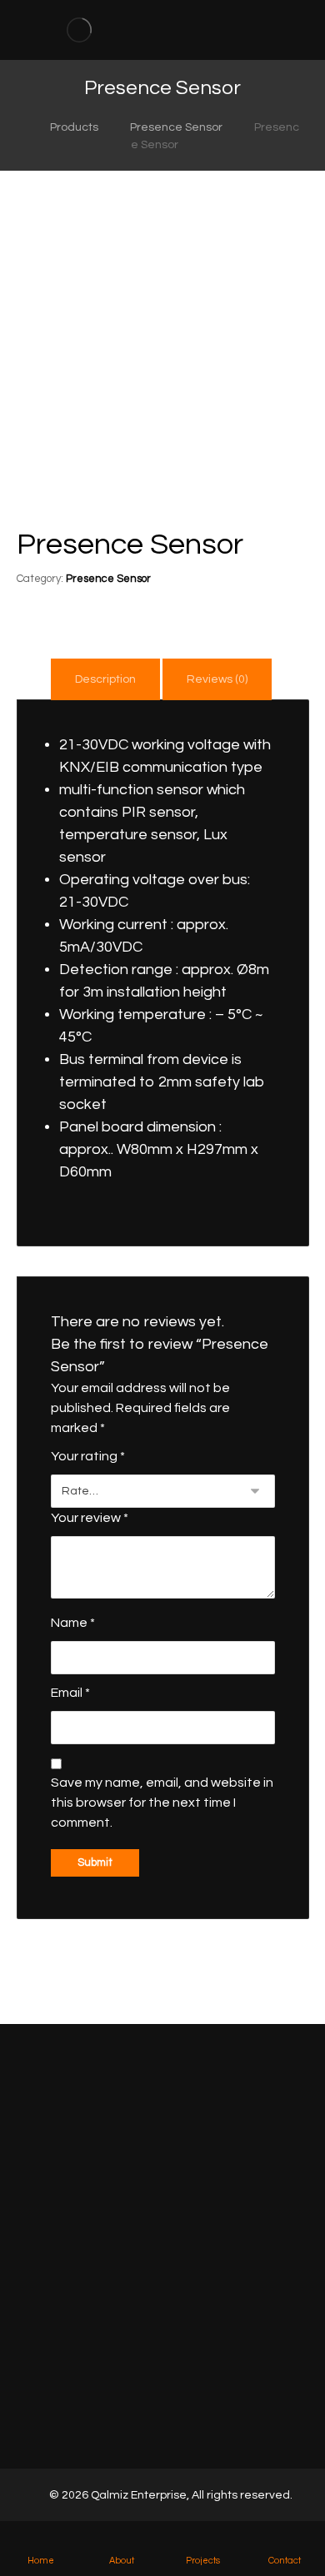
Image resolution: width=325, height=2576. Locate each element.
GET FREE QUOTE (163, 2166)
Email (70, 1693)
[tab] (105, 679)
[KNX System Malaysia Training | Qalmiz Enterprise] (79, 30)
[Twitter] (162, 2424)
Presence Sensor (108, 579)
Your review (90, 1518)
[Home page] (14, 127)
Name (73, 1623)
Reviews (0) (217, 679)
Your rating (88, 1456)
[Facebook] (141, 2424)
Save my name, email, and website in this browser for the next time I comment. (162, 1803)
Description (105, 679)
